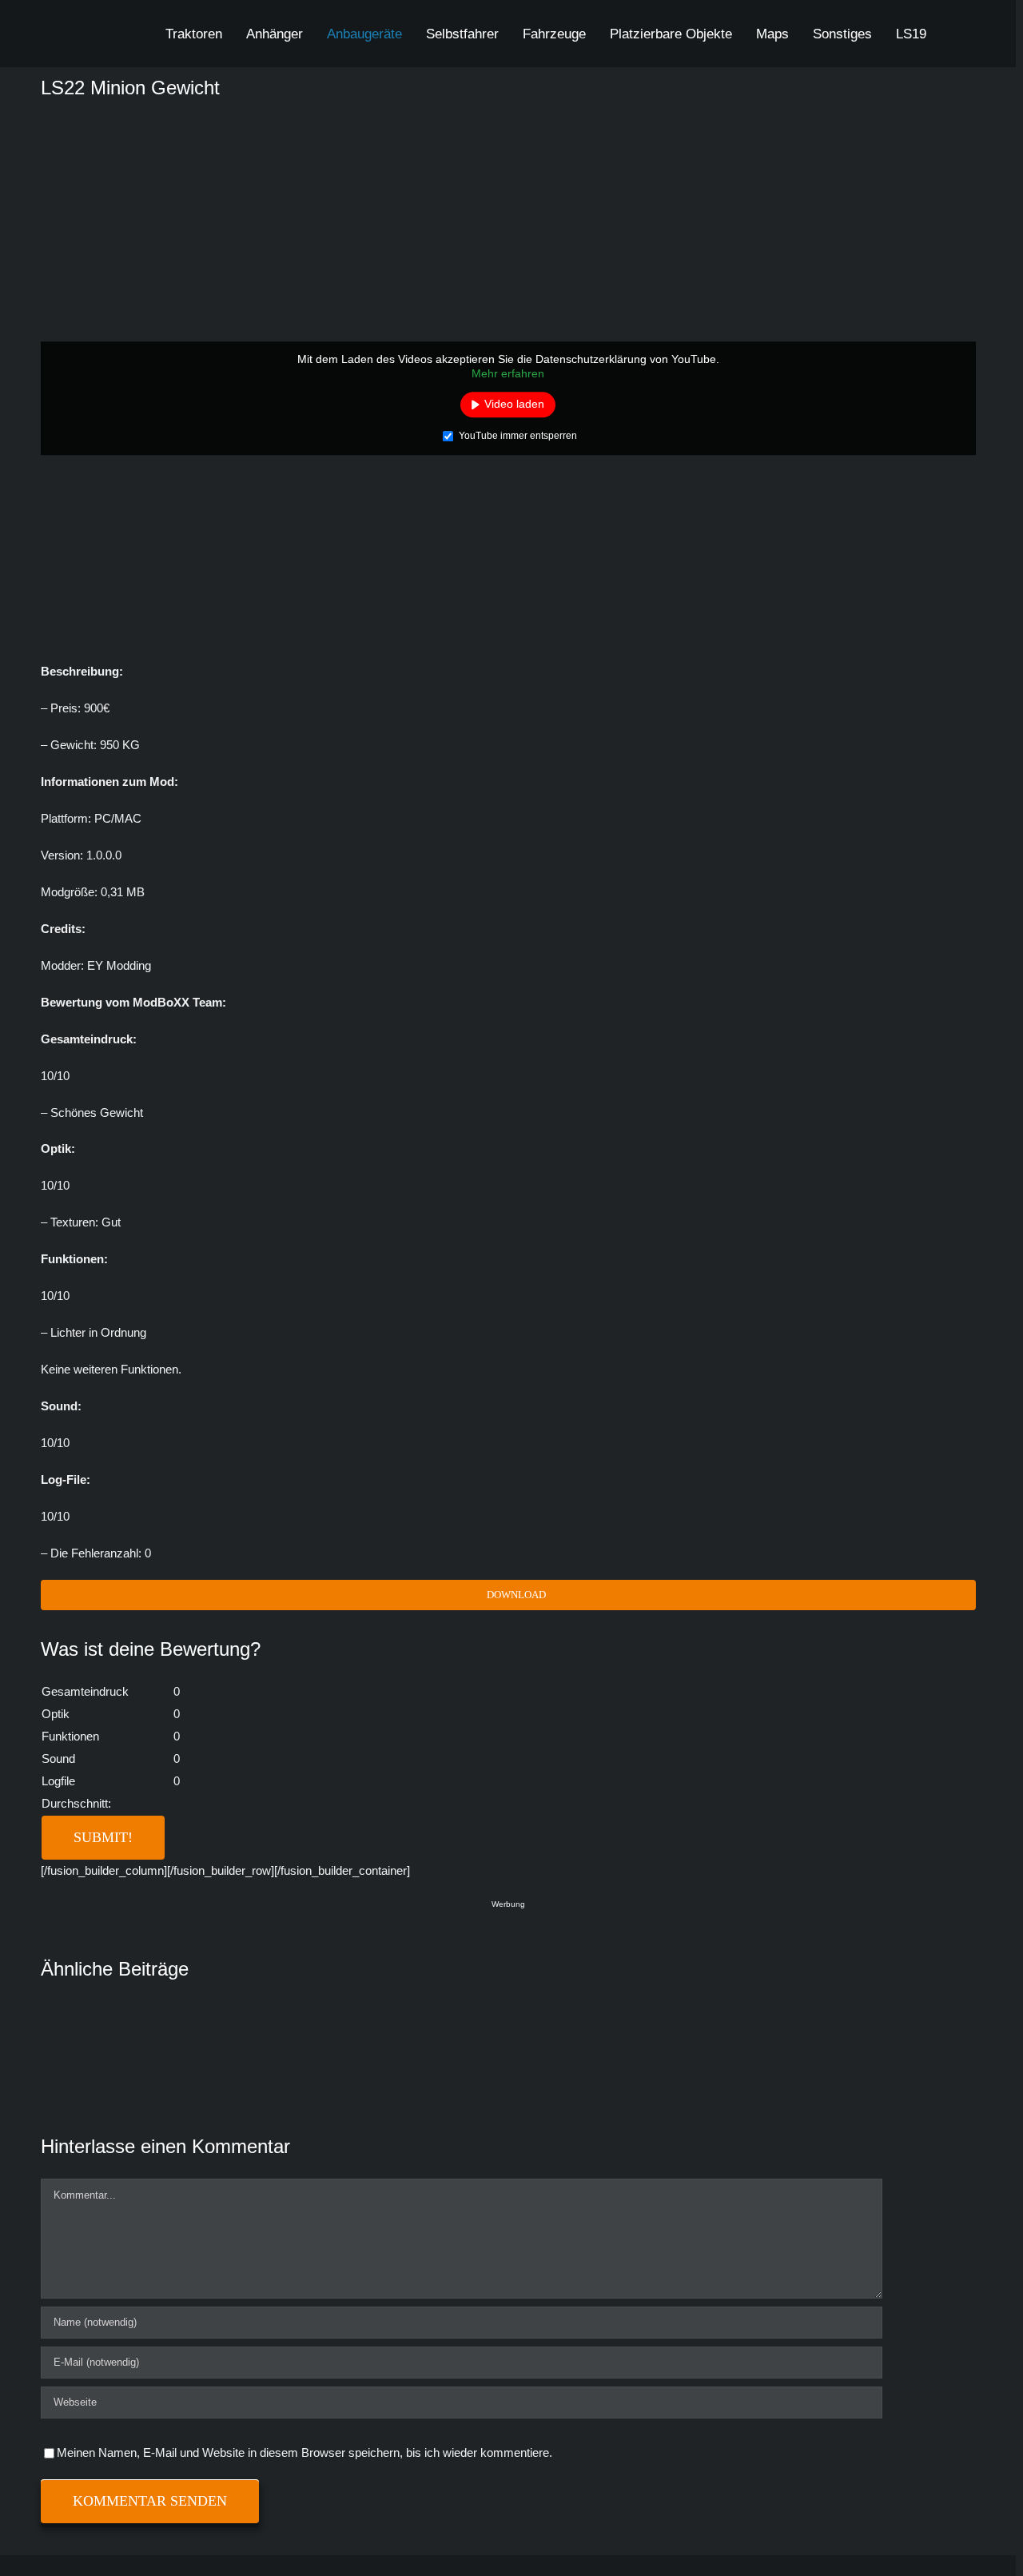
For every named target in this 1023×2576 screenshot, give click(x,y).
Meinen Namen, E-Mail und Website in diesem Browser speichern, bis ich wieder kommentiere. (305, 2452)
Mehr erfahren (508, 373)
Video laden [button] (514, 404)
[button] (955, 34)
